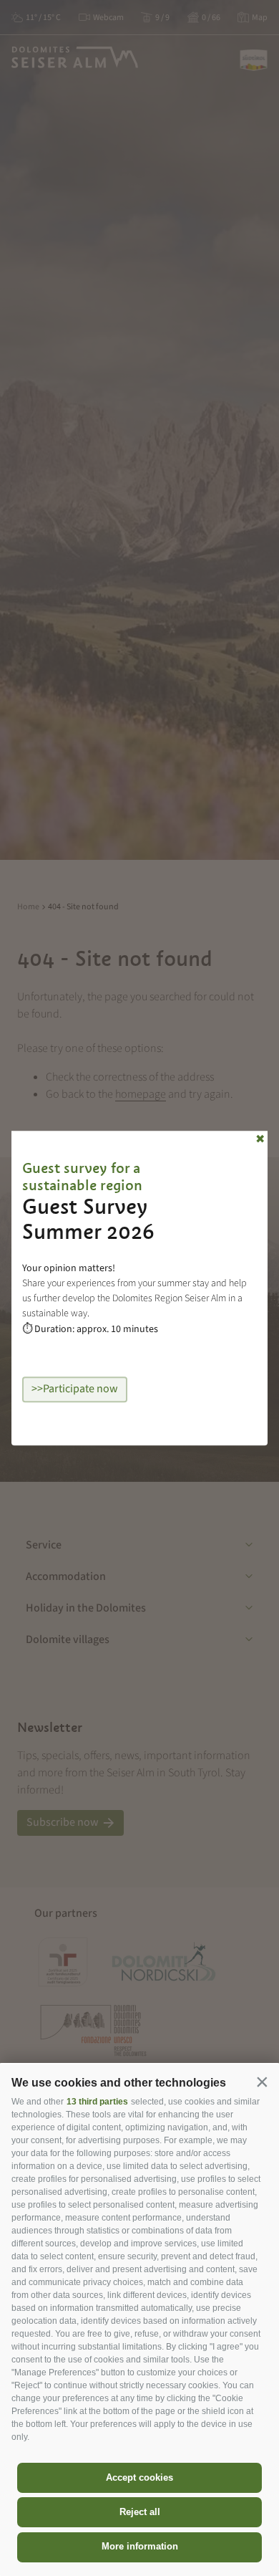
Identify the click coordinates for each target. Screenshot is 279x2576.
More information (140, 2546)
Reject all (140, 2512)
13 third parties (97, 2102)
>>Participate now (75, 1389)
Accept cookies (139, 2477)
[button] (262, 2082)
